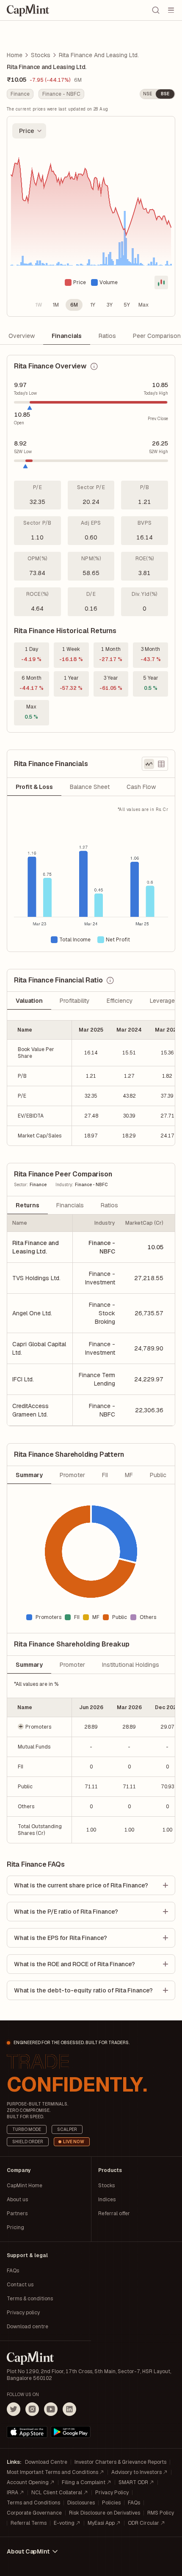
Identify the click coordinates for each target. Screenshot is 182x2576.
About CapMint (28, 2551)
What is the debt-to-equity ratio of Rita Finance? (83, 1990)
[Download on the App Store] (27, 2432)
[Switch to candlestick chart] (161, 282)
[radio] (39, 305)
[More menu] (171, 10)
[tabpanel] (91, 879)
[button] (40, 1727)
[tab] (34, 787)
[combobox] (29, 131)
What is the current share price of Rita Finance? (81, 1885)
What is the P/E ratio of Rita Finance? (66, 1912)
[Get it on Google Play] (71, 2432)
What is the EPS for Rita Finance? (61, 1938)
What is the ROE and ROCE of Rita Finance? (74, 1964)
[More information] (94, 366)
